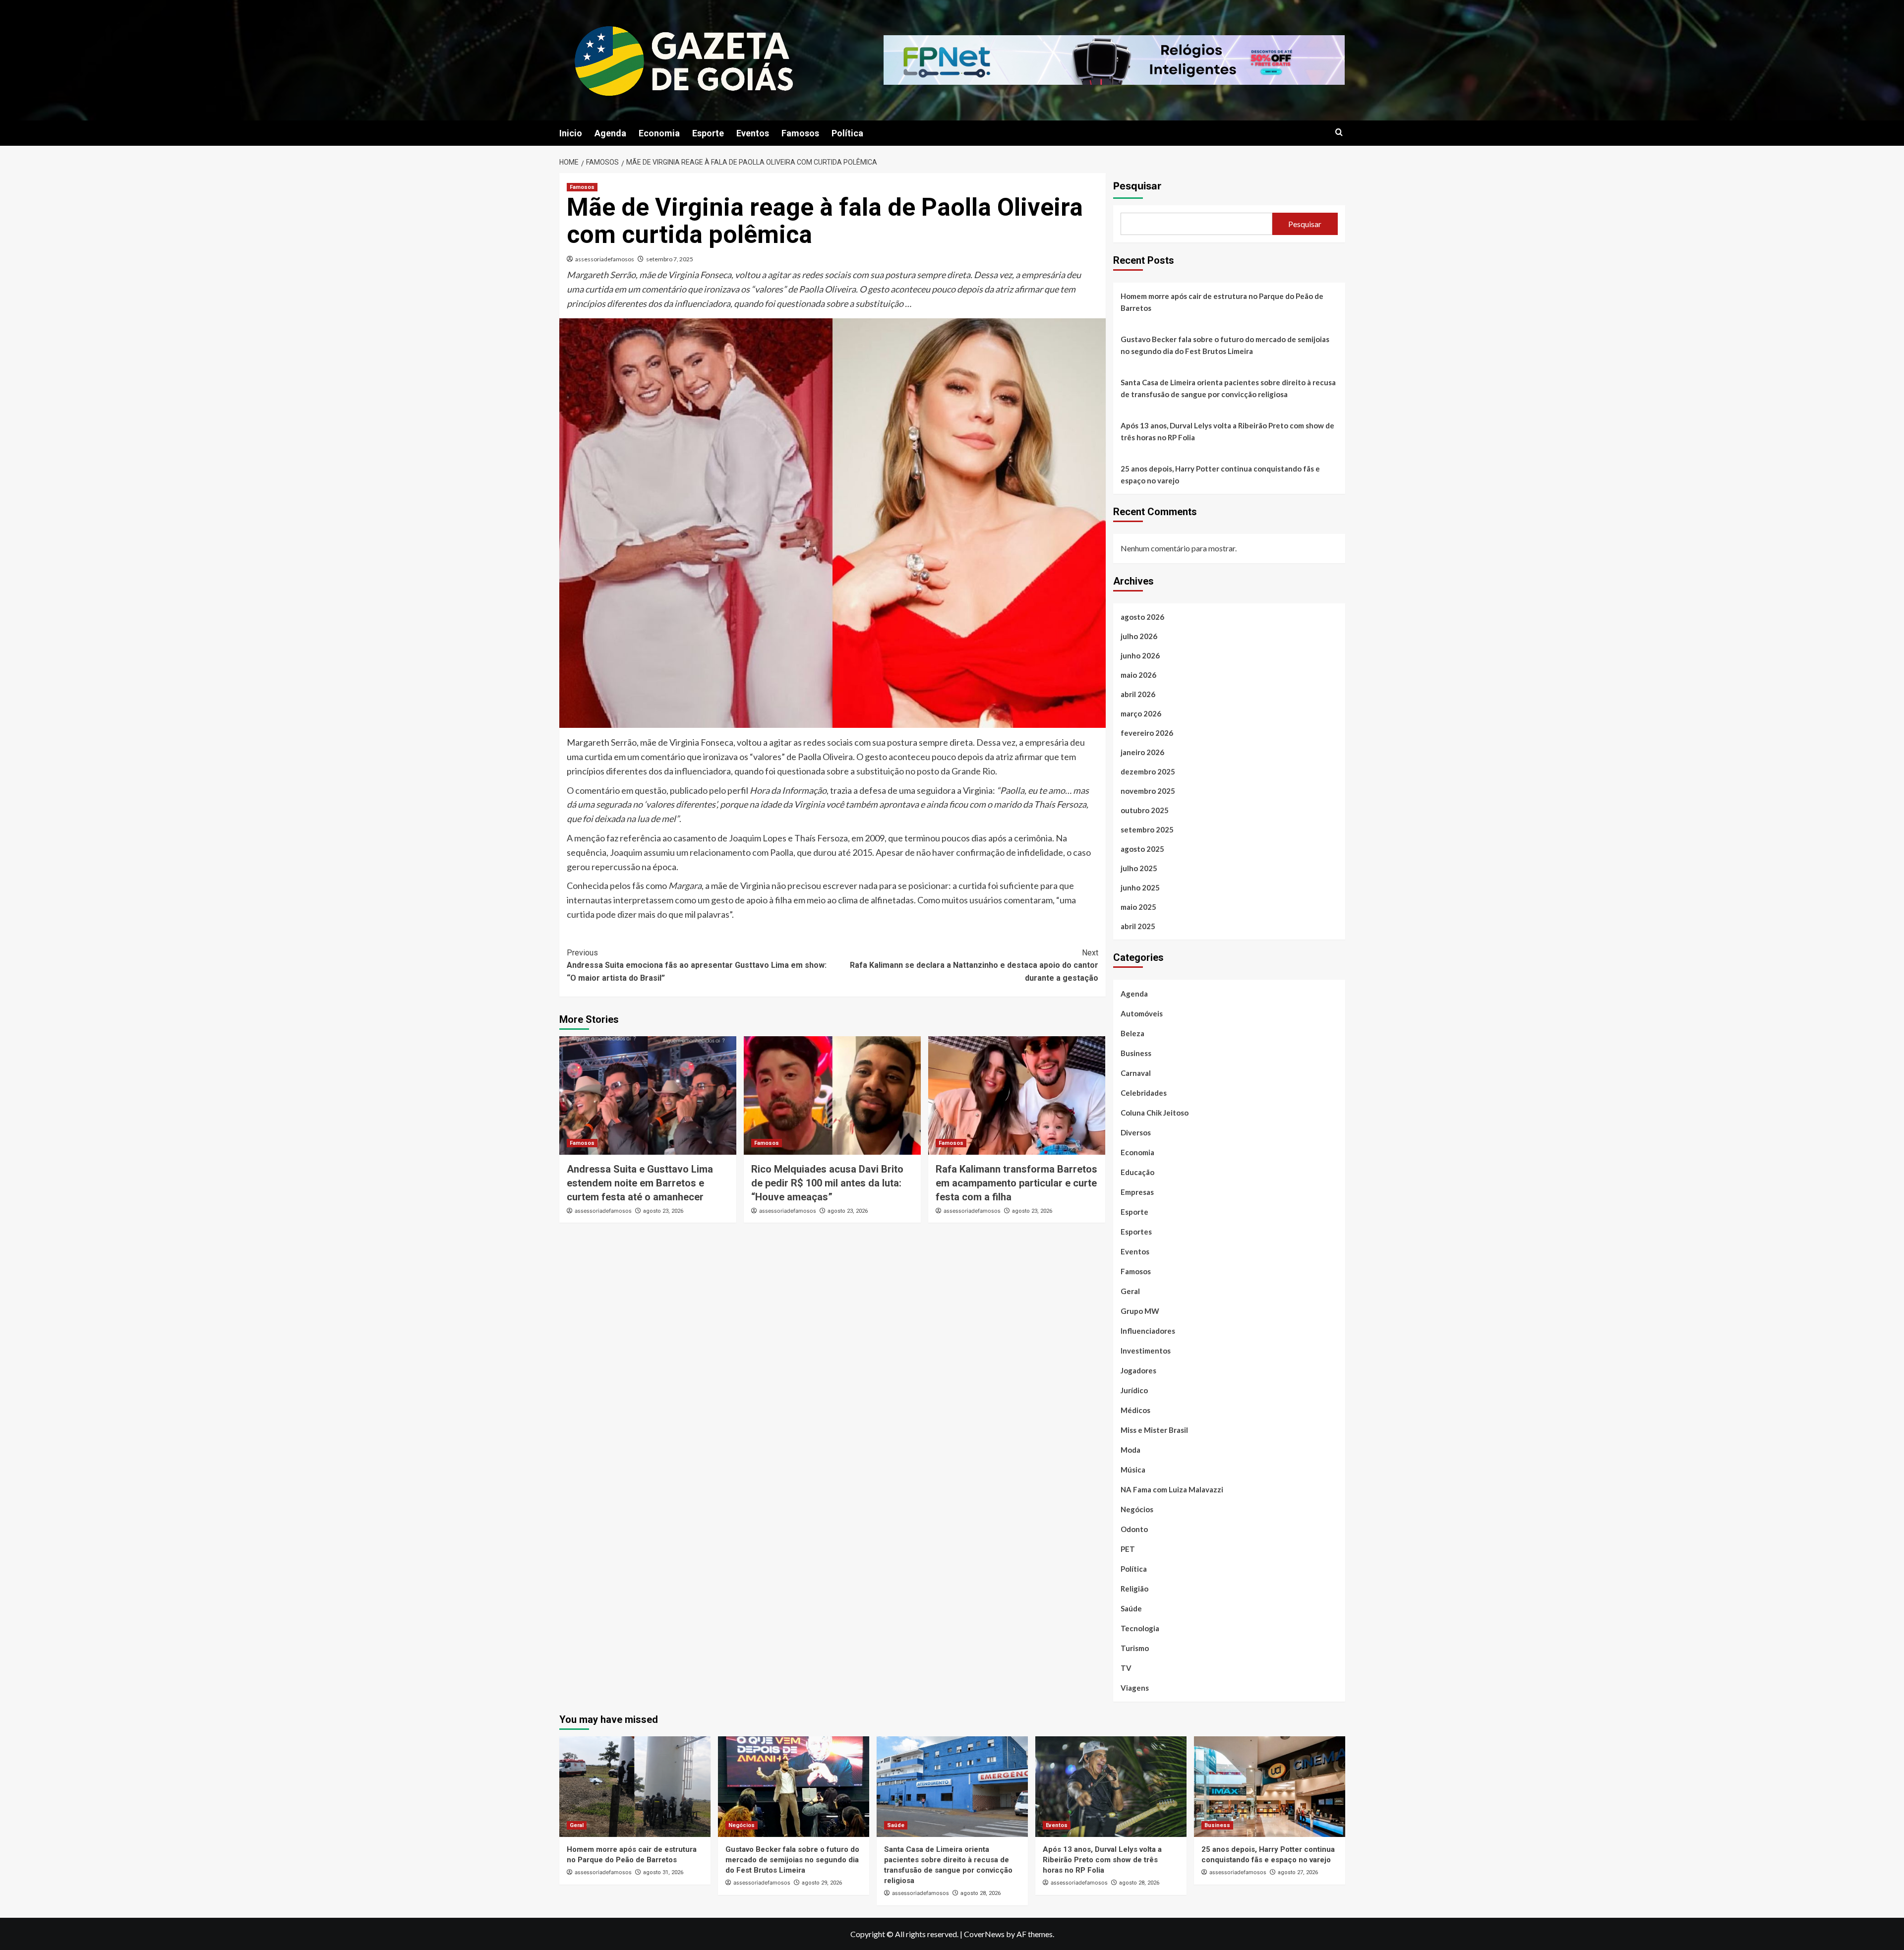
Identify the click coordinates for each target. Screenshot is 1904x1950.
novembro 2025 (1148, 791)
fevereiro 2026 (1147, 733)
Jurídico (1134, 1390)
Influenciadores (1148, 1331)
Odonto (1134, 1529)
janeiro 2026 (1142, 752)
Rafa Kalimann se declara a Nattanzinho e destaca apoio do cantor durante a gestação (974, 965)
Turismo (1135, 1648)
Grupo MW (1140, 1311)
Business (1136, 1053)
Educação (1137, 1172)
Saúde (1131, 1608)
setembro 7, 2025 (670, 259)
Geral (1130, 1291)
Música (1133, 1470)
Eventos (753, 133)
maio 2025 (1138, 907)
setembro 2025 (1147, 829)
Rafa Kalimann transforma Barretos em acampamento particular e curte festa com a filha (1016, 1183)
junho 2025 (1140, 887)
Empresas (1137, 1192)
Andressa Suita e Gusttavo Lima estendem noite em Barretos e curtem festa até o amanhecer (640, 1183)
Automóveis (1142, 1013)
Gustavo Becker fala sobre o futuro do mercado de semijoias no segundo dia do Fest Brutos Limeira (1225, 345)
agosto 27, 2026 (1298, 1872)
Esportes (1136, 1232)
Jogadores (1138, 1370)
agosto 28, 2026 (981, 1893)
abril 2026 (1138, 694)
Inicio (571, 133)
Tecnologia (1140, 1628)
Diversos (1136, 1132)
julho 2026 (1139, 636)
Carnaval (1136, 1073)
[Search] (1339, 133)
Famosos (800, 133)
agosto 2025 (1142, 849)
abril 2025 (1138, 926)
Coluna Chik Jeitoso (1155, 1113)
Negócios (1137, 1509)
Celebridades (1144, 1093)
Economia (659, 133)
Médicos (1135, 1410)
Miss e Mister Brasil (1154, 1430)
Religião (1134, 1589)
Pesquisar (1137, 186)
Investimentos (1146, 1351)
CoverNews (984, 1934)
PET (1128, 1549)
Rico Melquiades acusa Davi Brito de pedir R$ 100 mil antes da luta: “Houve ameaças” (827, 1183)
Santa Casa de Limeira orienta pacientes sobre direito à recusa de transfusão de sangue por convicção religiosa (1228, 388)
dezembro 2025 (1148, 771)
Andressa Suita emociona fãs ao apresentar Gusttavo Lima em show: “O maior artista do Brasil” (697, 965)
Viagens (1135, 1688)
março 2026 (1141, 713)
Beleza (1132, 1033)
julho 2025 (1139, 868)
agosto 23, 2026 (663, 1211)
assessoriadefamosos (605, 259)
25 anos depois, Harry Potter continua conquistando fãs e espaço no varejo (1220, 474)
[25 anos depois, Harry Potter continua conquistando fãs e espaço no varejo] (1270, 1787)
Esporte (708, 133)
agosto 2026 (1142, 617)
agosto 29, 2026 (822, 1883)
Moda (1130, 1450)
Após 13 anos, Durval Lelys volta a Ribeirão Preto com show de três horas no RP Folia (1227, 431)
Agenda (610, 133)
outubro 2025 (1145, 810)
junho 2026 (1140, 655)
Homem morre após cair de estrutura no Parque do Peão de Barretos (1222, 302)
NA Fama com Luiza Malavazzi (1172, 1489)
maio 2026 (1138, 675)
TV (1126, 1668)
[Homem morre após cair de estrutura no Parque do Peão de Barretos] (635, 1787)
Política (847, 133)
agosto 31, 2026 (663, 1872)
